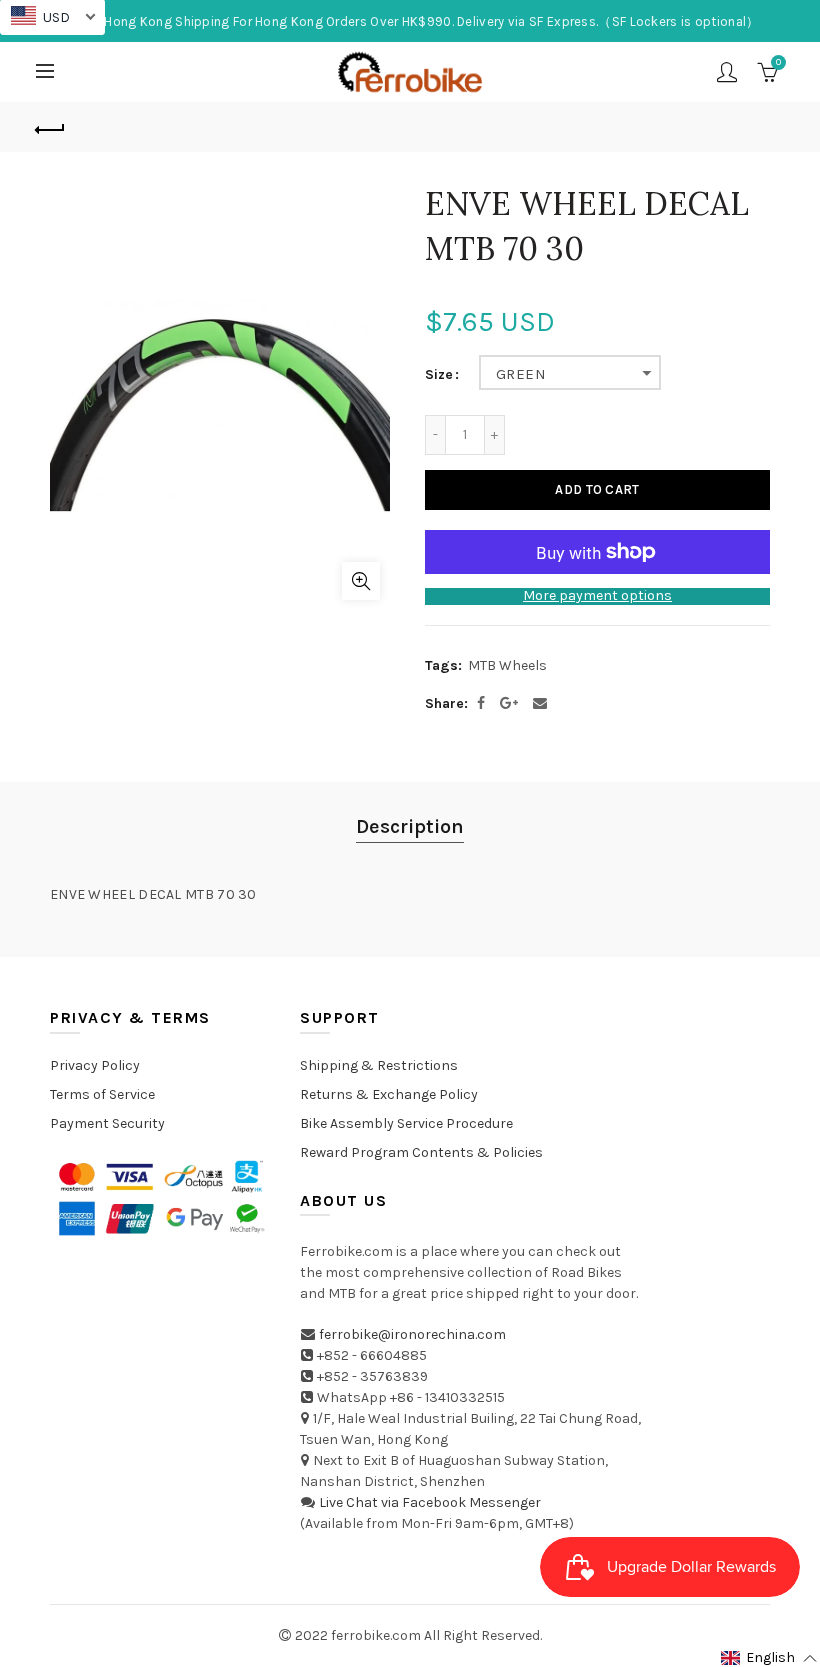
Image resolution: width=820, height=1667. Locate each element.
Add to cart (597, 489)
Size (439, 375)
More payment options (597, 596)
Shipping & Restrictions (379, 1065)
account (727, 72)
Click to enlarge (361, 581)
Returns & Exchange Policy (389, 1094)
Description (410, 826)
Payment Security (107, 1123)
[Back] (51, 127)
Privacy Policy (95, 1065)
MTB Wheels (507, 665)
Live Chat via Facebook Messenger (430, 1502)
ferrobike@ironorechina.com (412, 1334)
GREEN (521, 374)
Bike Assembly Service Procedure (406, 1123)
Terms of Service (102, 1094)
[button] (769, 1658)
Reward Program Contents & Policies (421, 1152)
